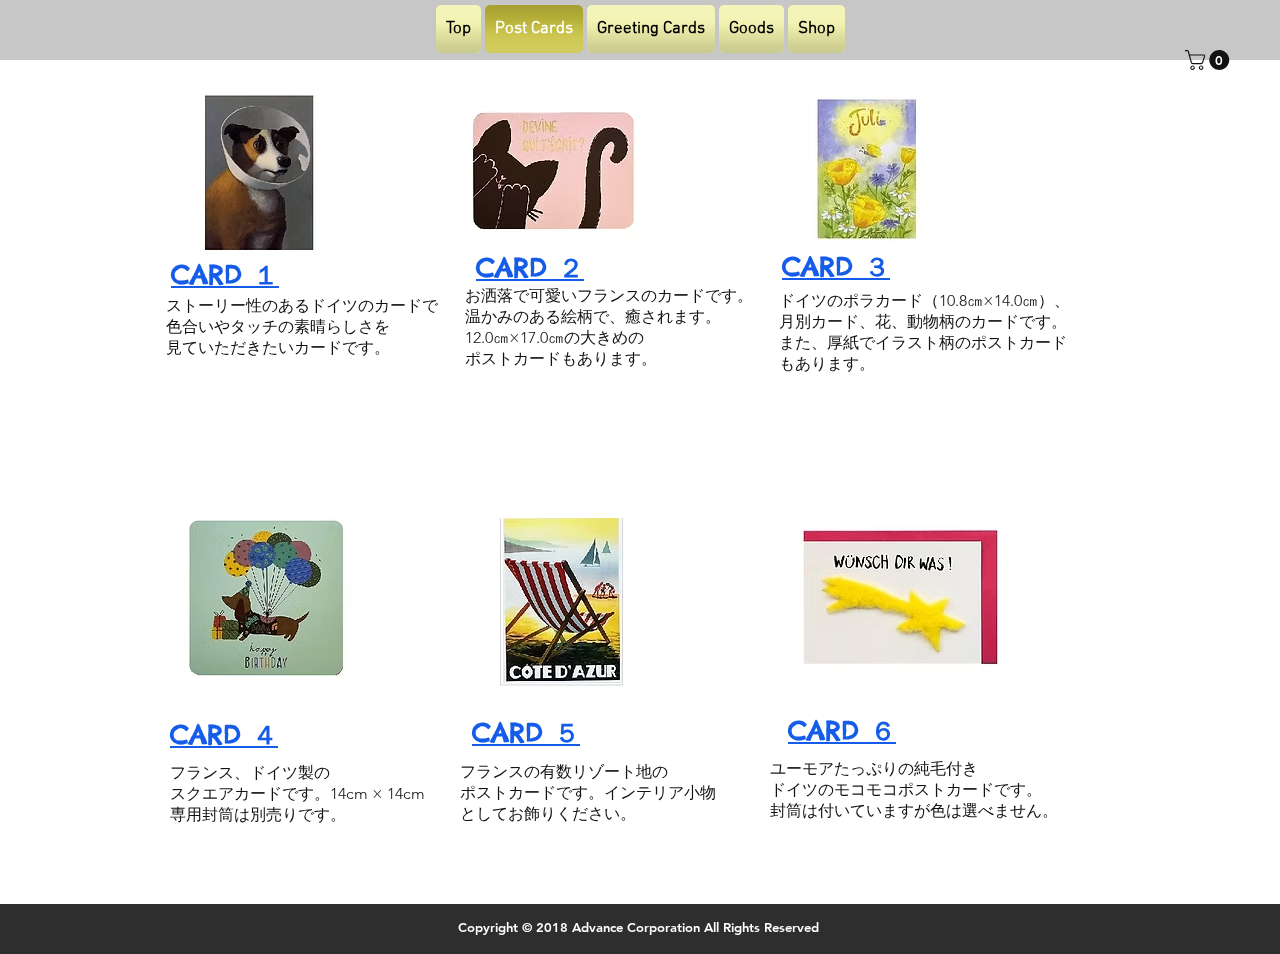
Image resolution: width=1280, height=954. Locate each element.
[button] (1209, 60)
